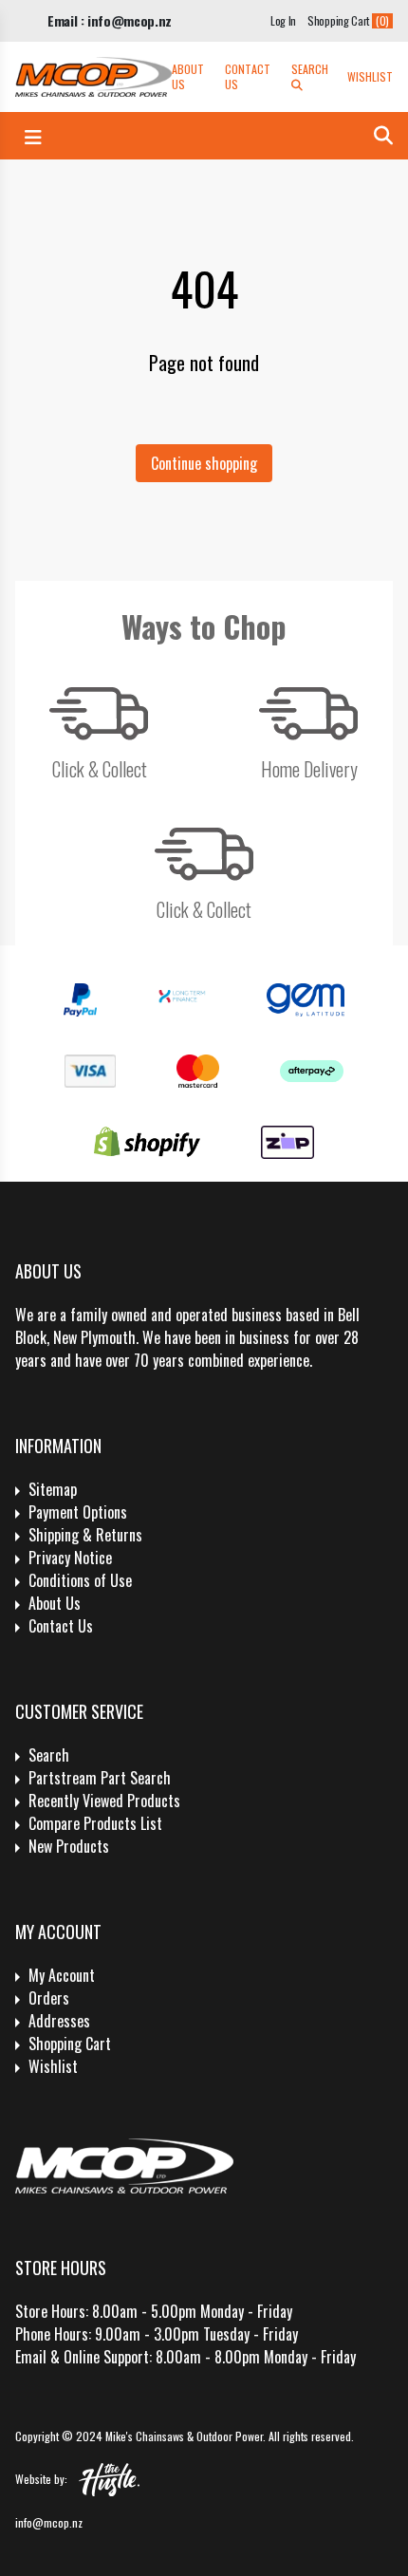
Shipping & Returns (85, 1535)
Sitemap (53, 1489)
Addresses (59, 2021)
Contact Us (248, 77)
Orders (49, 1998)
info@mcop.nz (49, 2522)
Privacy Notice (70, 1558)
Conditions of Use (80, 1580)
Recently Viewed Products (104, 1801)
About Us (188, 77)
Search (310, 69)
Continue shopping (204, 463)
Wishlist (370, 77)
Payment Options (78, 1512)
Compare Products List (95, 1823)
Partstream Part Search (100, 1778)
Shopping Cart (70, 2044)
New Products (69, 1846)
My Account (62, 1975)
